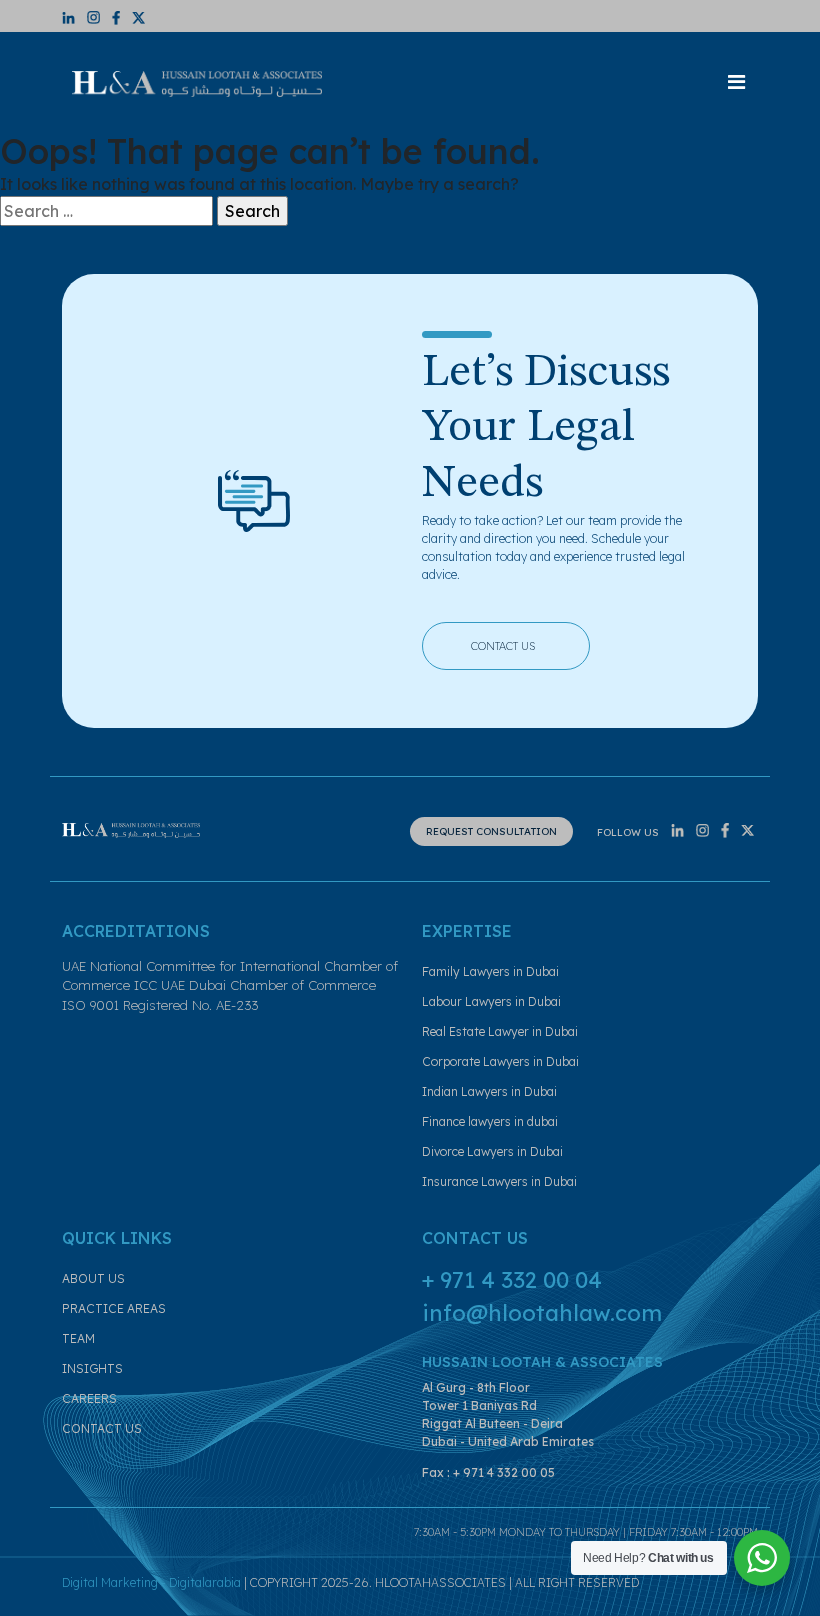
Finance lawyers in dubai (490, 1121)
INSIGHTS (92, 1368)
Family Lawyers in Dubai (490, 971)
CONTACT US (520, 643)
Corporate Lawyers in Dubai (500, 1061)
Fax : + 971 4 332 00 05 (488, 1472)
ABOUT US (93, 1278)
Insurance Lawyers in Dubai (499, 1181)
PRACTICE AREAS (114, 1308)
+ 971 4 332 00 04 (512, 1280)
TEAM (78, 1338)
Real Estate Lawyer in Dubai (500, 1031)
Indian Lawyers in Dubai (489, 1091)
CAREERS (89, 1398)
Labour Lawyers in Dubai (491, 1001)
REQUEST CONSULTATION (491, 831)
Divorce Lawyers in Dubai (492, 1151)
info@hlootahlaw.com (542, 1313)
